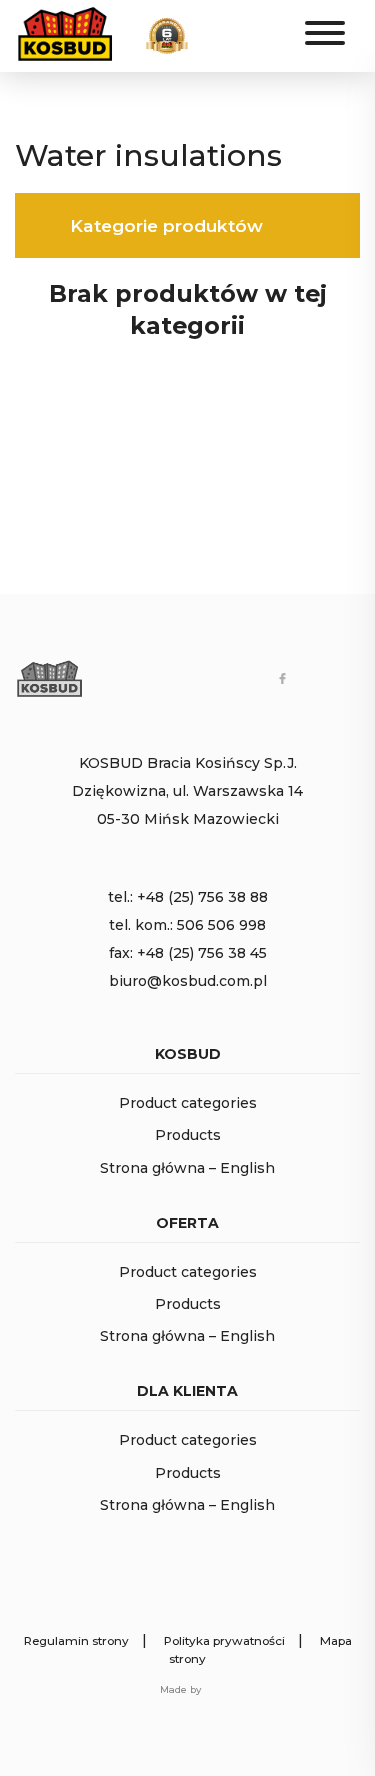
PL (268, 34)
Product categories (188, 1103)
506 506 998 (221, 925)
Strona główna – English (187, 1168)
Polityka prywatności (224, 1641)
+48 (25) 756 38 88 (202, 897)
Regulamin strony (76, 1641)
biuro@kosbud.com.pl (188, 981)
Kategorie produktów (166, 225)
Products (188, 1135)
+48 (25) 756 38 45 (202, 953)
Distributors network (246, 43)
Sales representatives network (246, 25)
